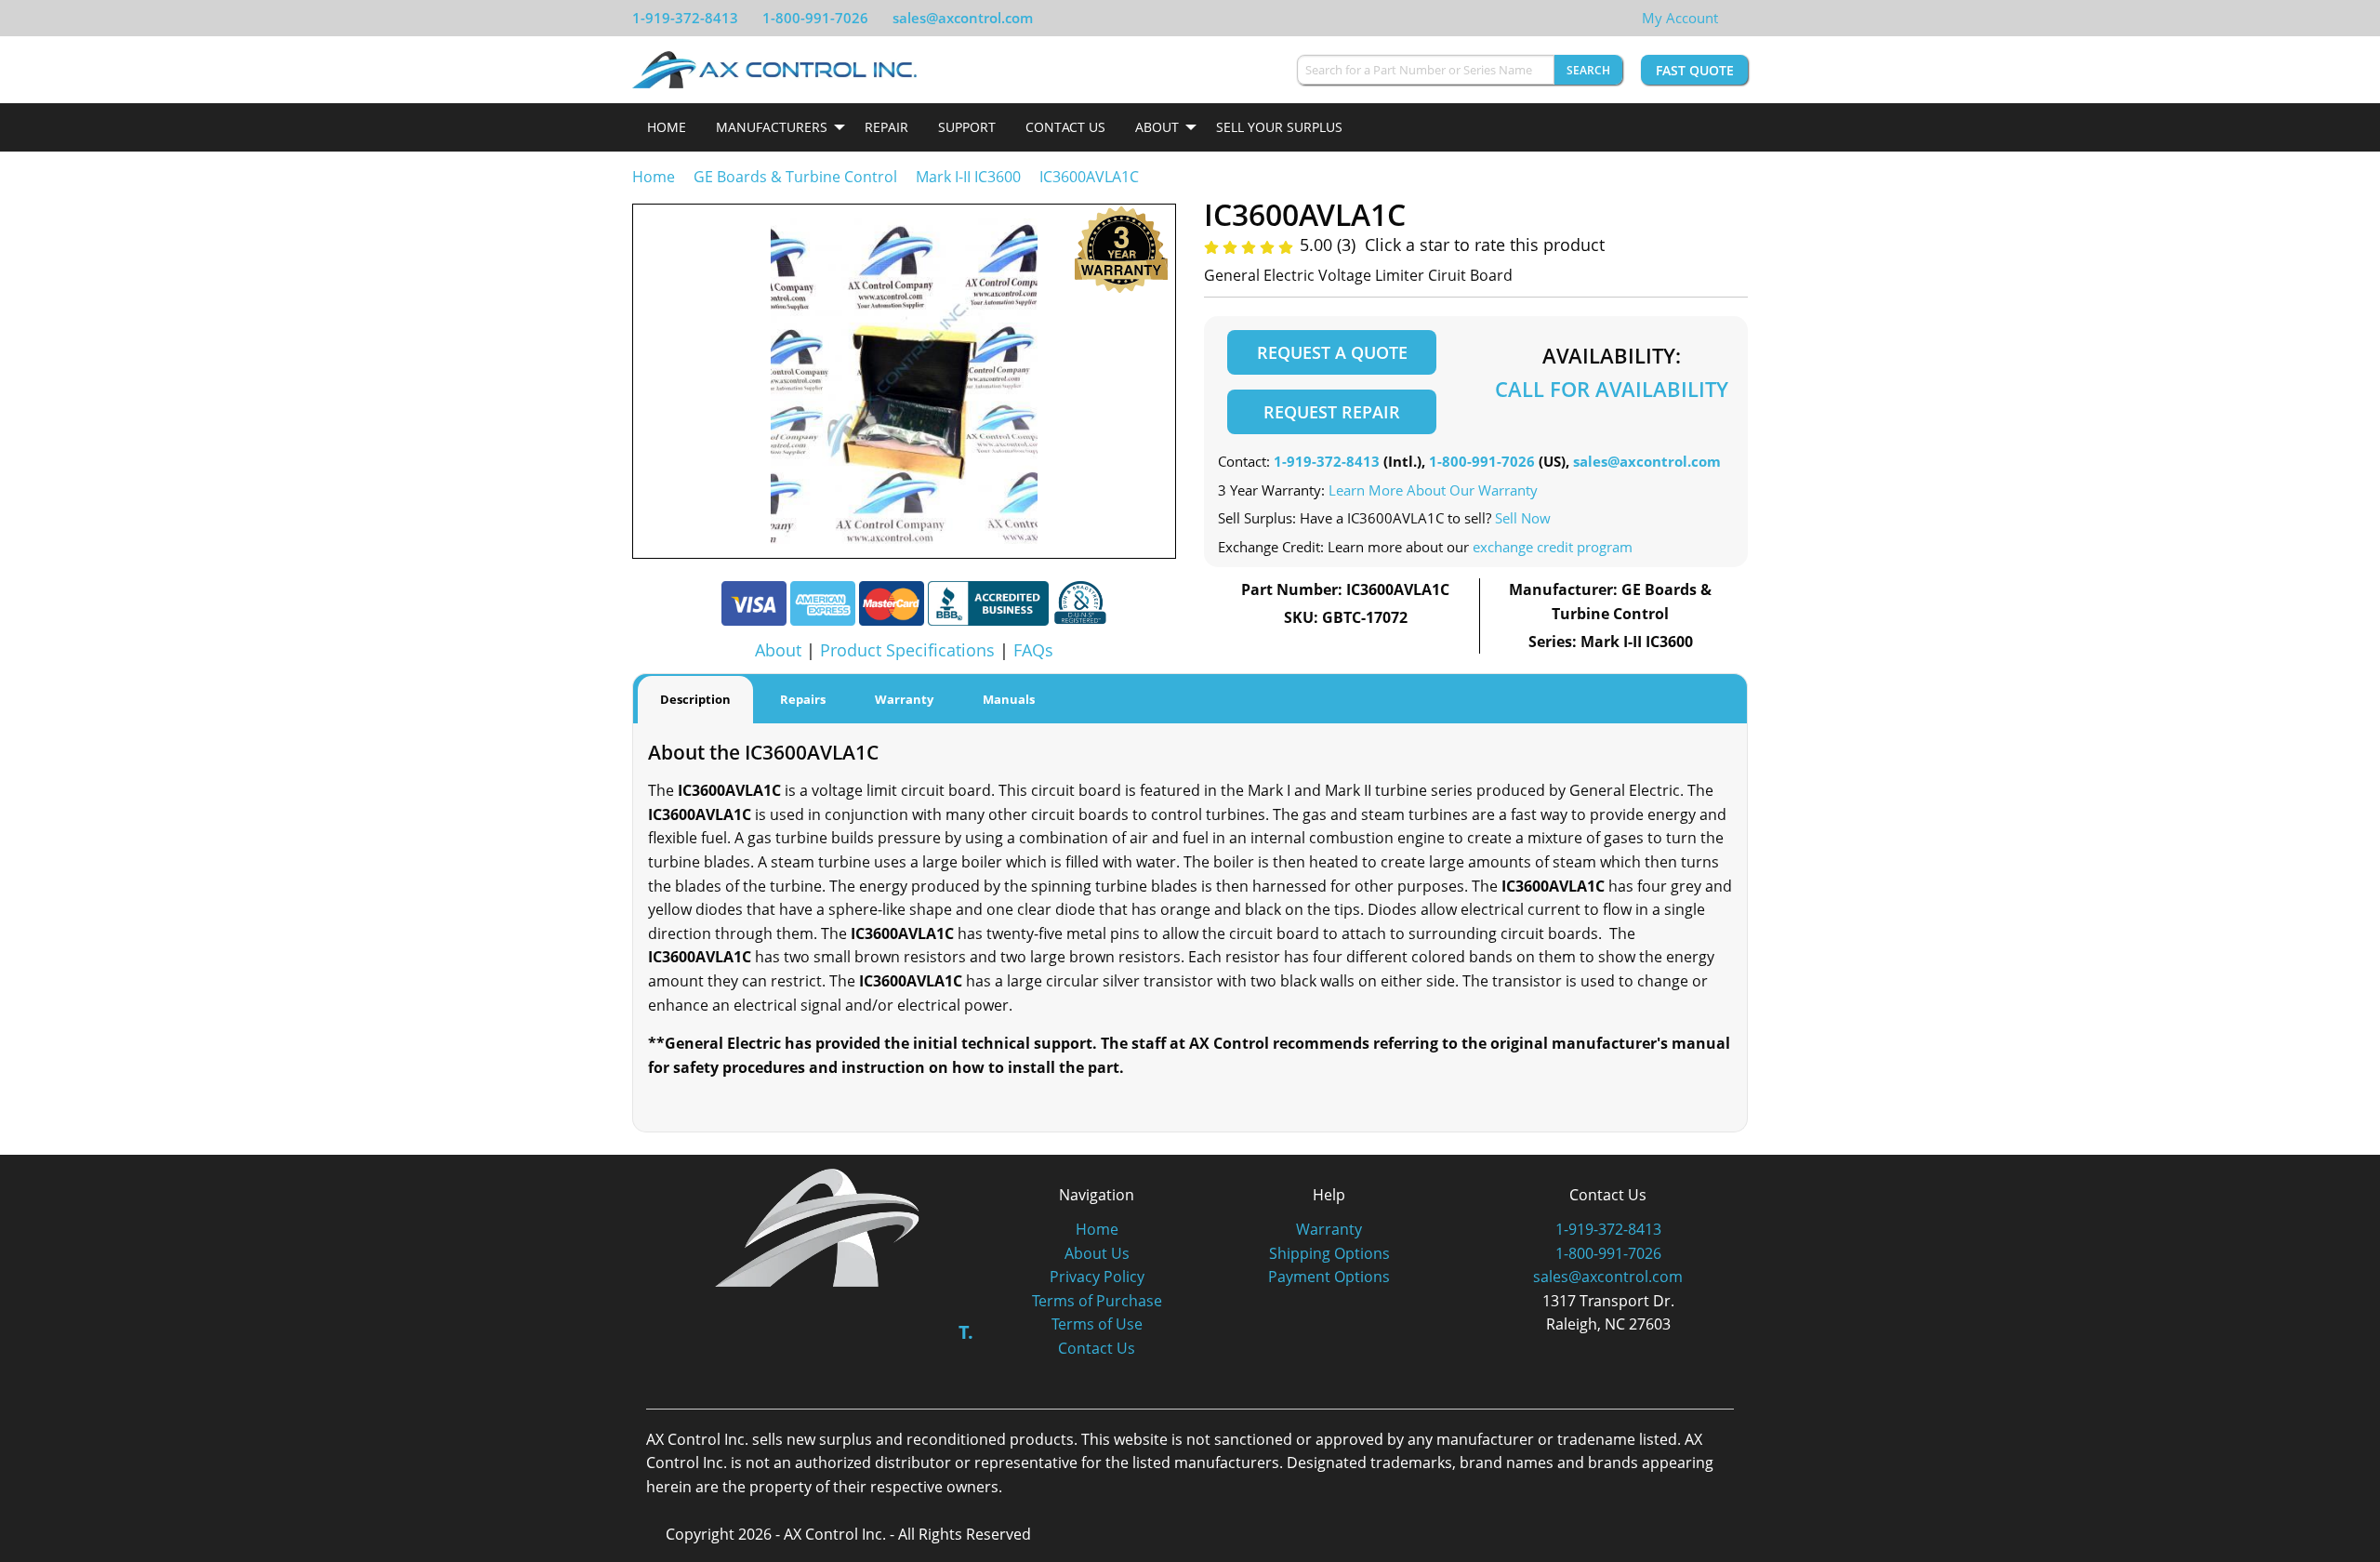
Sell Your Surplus (1279, 127)
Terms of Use (1097, 1324)
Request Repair (1332, 412)
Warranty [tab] (904, 699)
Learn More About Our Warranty (1433, 490)
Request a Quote (1332, 352)
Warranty (1329, 1229)
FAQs (1033, 650)
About (1157, 127)
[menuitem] (667, 127)
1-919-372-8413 (685, 18)
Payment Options (1329, 1277)
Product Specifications (907, 650)
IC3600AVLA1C (1089, 177)
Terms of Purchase (1097, 1301)
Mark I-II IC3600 (968, 177)
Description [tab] (695, 699)
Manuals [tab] (1009, 699)
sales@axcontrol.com (963, 18)
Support (967, 127)
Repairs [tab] (803, 699)
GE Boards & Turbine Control (797, 177)
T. (966, 1332)
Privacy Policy (1097, 1277)
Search (1588, 70)
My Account (1680, 18)
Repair (886, 127)
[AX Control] (818, 1226)
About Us (1097, 1253)
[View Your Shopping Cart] (1733, 18)
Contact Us (1065, 127)
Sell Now (1523, 518)
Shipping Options (1329, 1253)
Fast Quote (1695, 70)
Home (667, 127)
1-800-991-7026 (815, 18)
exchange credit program (1553, 547)
